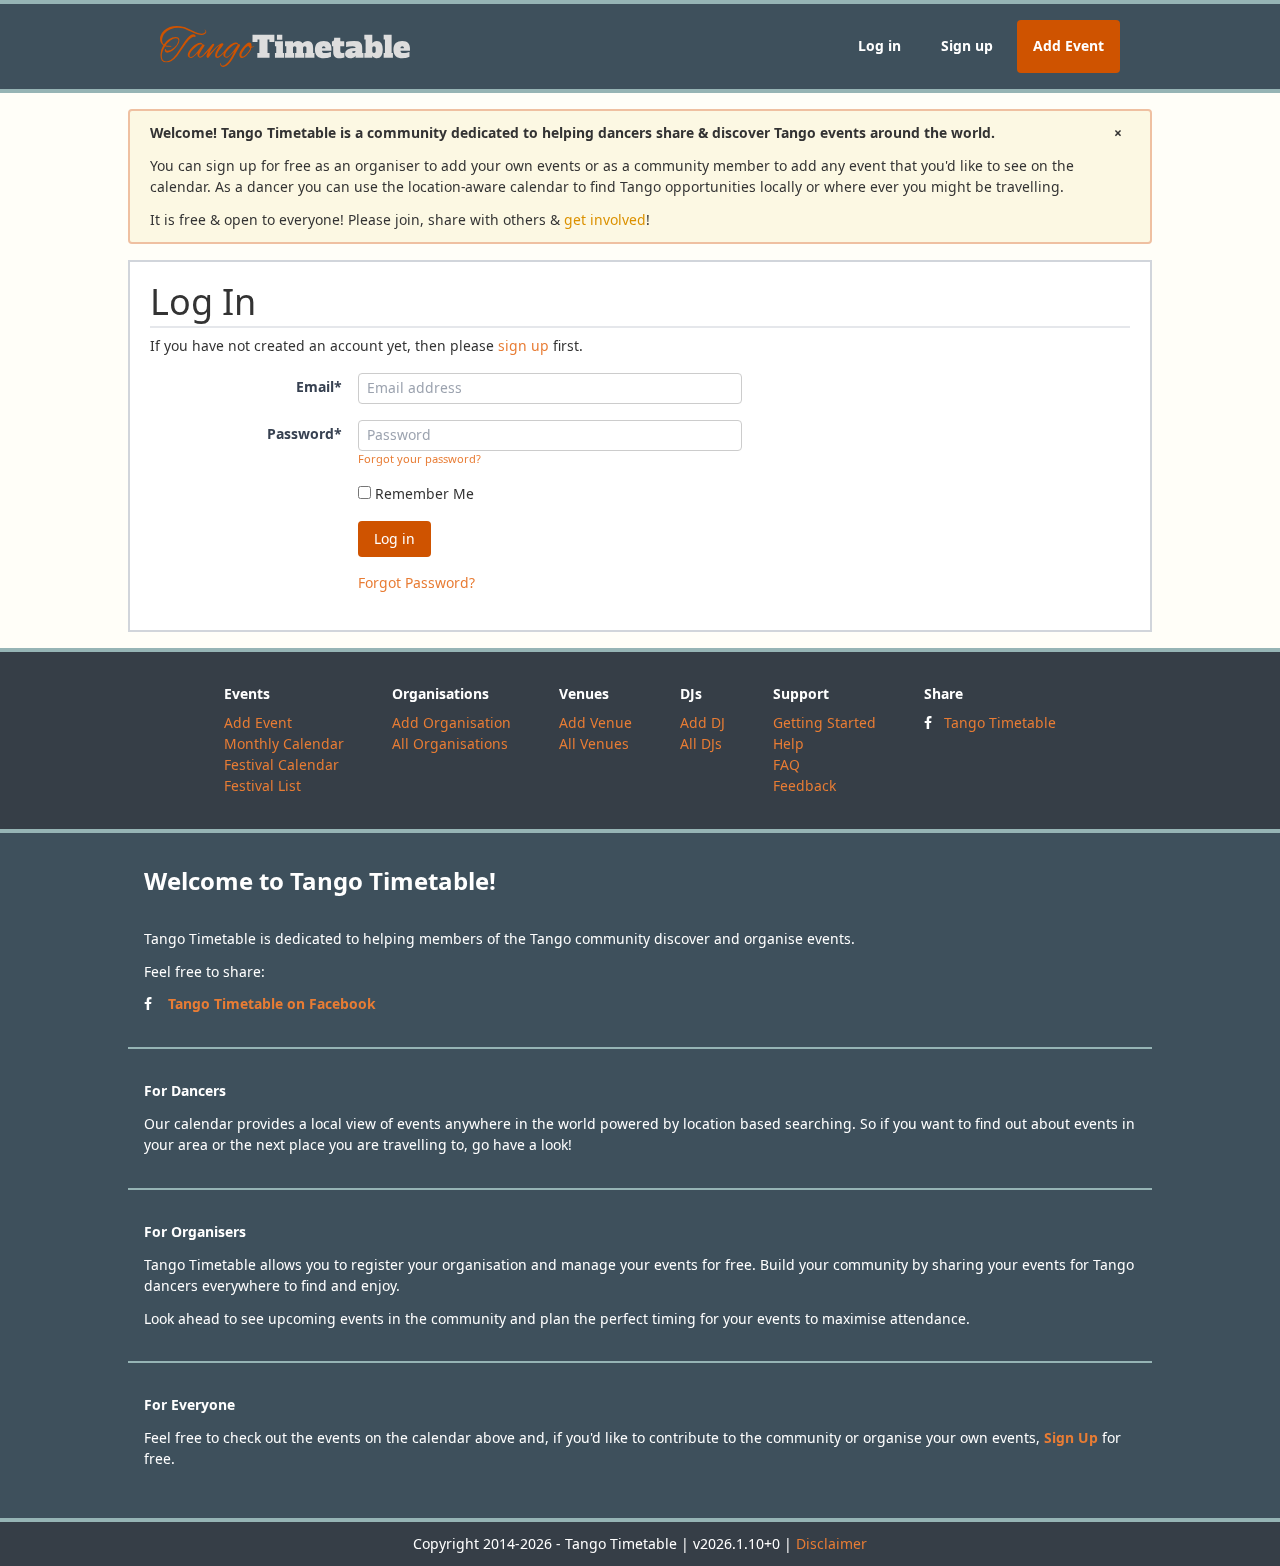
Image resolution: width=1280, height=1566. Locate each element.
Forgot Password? (416, 582)
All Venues (594, 743)
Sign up (967, 45)
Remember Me (422, 493)
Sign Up (1071, 1437)
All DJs (701, 743)
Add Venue (595, 722)
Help (788, 743)
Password (304, 433)
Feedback (804, 785)
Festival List (262, 785)
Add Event (1068, 45)
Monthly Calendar (284, 743)
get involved (605, 219)
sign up (523, 345)
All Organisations (450, 743)
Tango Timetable (1000, 722)
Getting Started (824, 722)
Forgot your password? (419, 458)
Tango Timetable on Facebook (272, 1003)
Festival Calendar (281, 764)
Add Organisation (451, 722)
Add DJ (702, 722)
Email (319, 386)
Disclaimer (831, 1543)
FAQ (786, 764)
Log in (879, 45)
